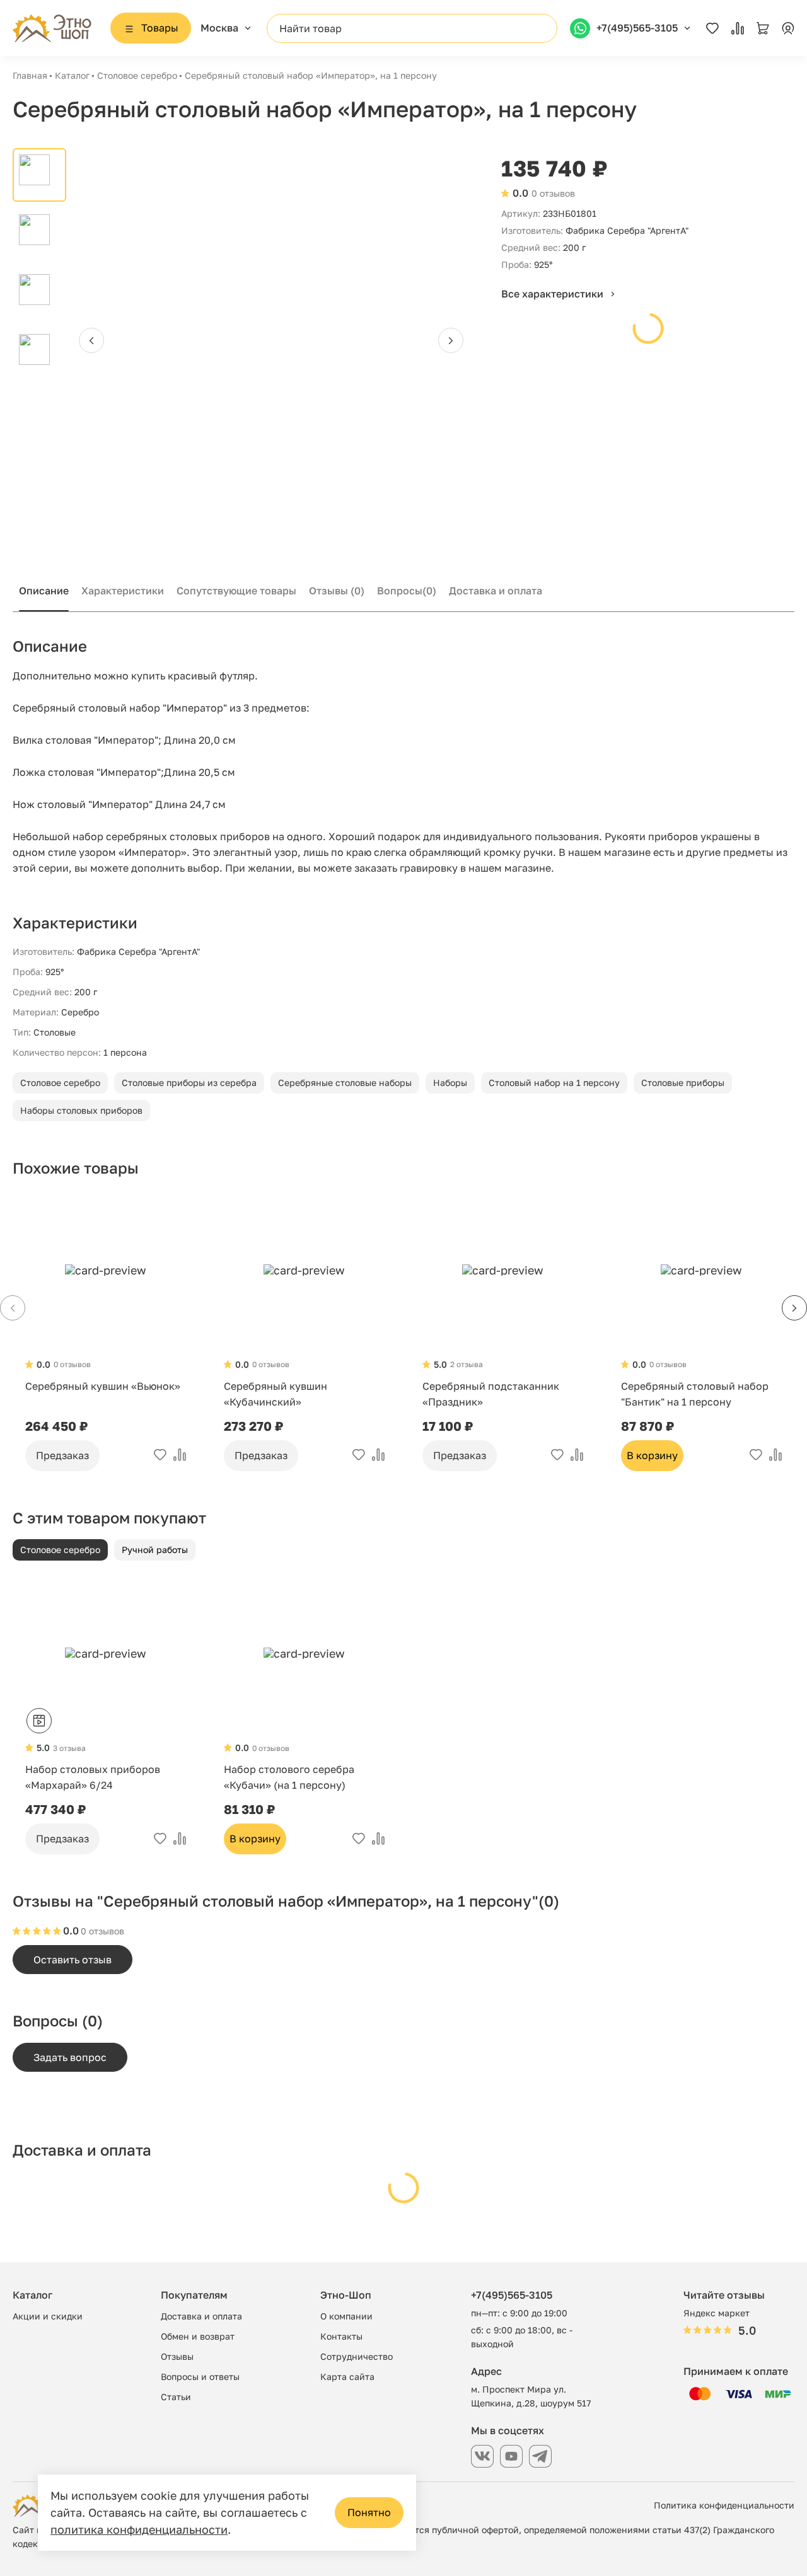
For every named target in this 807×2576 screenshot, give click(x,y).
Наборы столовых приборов (81, 1110)
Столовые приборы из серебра (189, 1083)
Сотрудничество (357, 2356)
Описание (44, 591)
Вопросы (407, 591)
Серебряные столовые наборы (345, 1083)
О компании (346, 2316)
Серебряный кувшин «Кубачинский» (276, 1394)
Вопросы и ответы (200, 2377)
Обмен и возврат (198, 2336)
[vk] (482, 2456)
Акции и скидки (48, 2316)
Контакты (341, 2336)
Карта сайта (347, 2377)
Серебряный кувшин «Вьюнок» (103, 1386)
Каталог (72, 75)
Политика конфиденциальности (724, 2505)
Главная (30, 75)
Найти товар (311, 28)
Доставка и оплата (496, 591)
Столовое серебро (137, 75)
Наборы (450, 1083)
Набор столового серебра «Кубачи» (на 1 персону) (289, 1777)
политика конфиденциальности (139, 2529)
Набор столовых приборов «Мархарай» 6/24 (93, 1777)
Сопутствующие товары (236, 591)
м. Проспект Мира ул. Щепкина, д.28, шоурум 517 (531, 2396)
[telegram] (540, 2456)
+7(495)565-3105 (512, 2295)
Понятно (369, 2512)
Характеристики (123, 591)
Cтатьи (176, 2397)
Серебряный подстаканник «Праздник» (491, 1394)
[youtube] (511, 2456)
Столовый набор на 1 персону (554, 1083)
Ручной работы (155, 1550)
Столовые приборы (683, 1083)
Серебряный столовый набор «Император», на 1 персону (311, 75)
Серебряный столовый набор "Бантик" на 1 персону (695, 1394)
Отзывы (337, 591)
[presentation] (91, 340)
